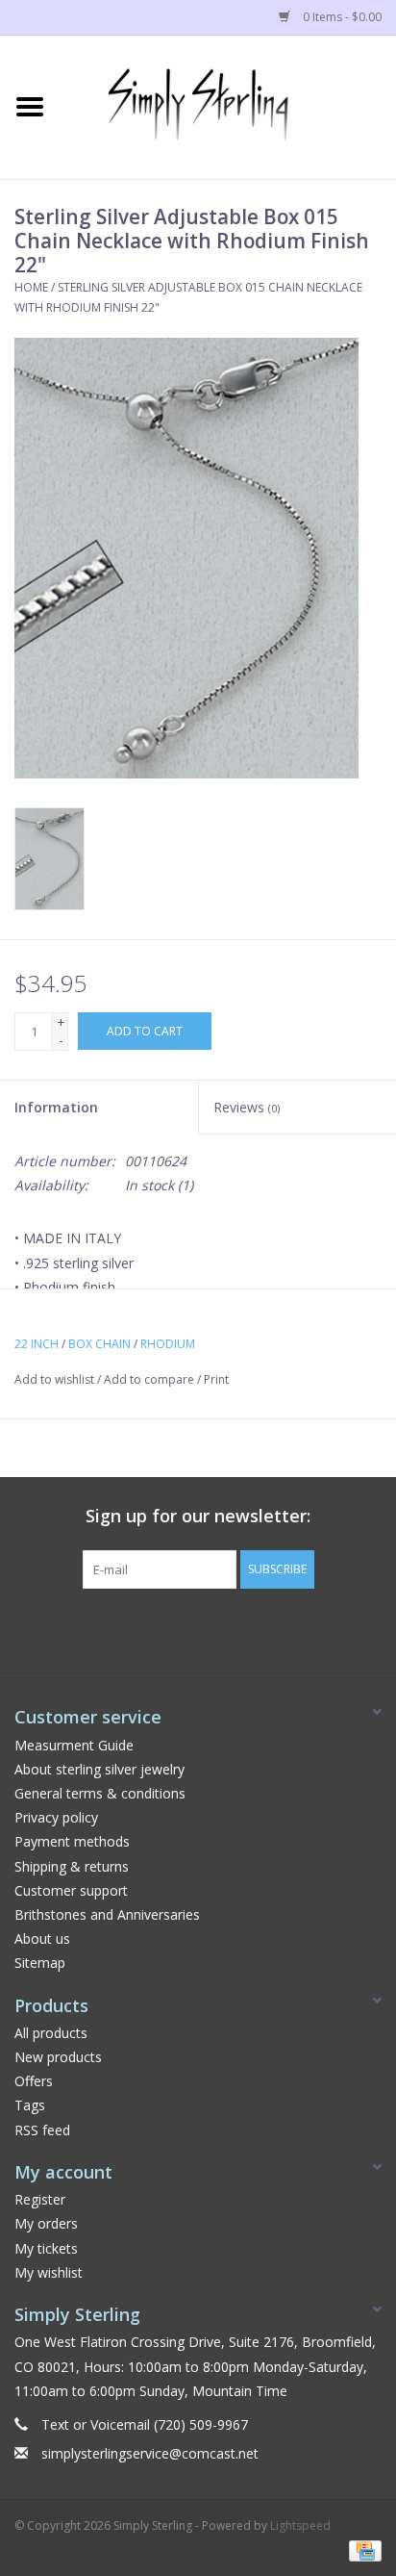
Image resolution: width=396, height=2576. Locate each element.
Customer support (71, 1890)
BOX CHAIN (99, 1344)
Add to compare (150, 1379)
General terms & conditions (100, 1793)
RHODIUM (168, 1344)
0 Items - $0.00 (341, 17)
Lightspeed (300, 2525)
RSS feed (42, 2130)
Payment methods (72, 1841)
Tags (30, 2105)
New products (58, 2057)
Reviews (247, 1107)
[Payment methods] (362, 2550)
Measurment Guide (74, 1745)
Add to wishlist (54, 1379)
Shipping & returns (72, 1866)
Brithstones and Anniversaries (107, 1914)
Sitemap (40, 1963)
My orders (46, 2223)
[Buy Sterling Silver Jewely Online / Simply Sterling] (228, 105)
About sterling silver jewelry (99, 1769)
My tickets (46, 2248)
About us (42, 1938)
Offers (34, 2081)
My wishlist (49, 2272)
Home (31, 287)
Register (40, 2199)
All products (51, 2033)
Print (216, 1379)
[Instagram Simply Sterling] (215, 1628)
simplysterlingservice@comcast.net (150, 2453)
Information (56, 1107)
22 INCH (37, 1344)
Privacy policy (56, 1817)
